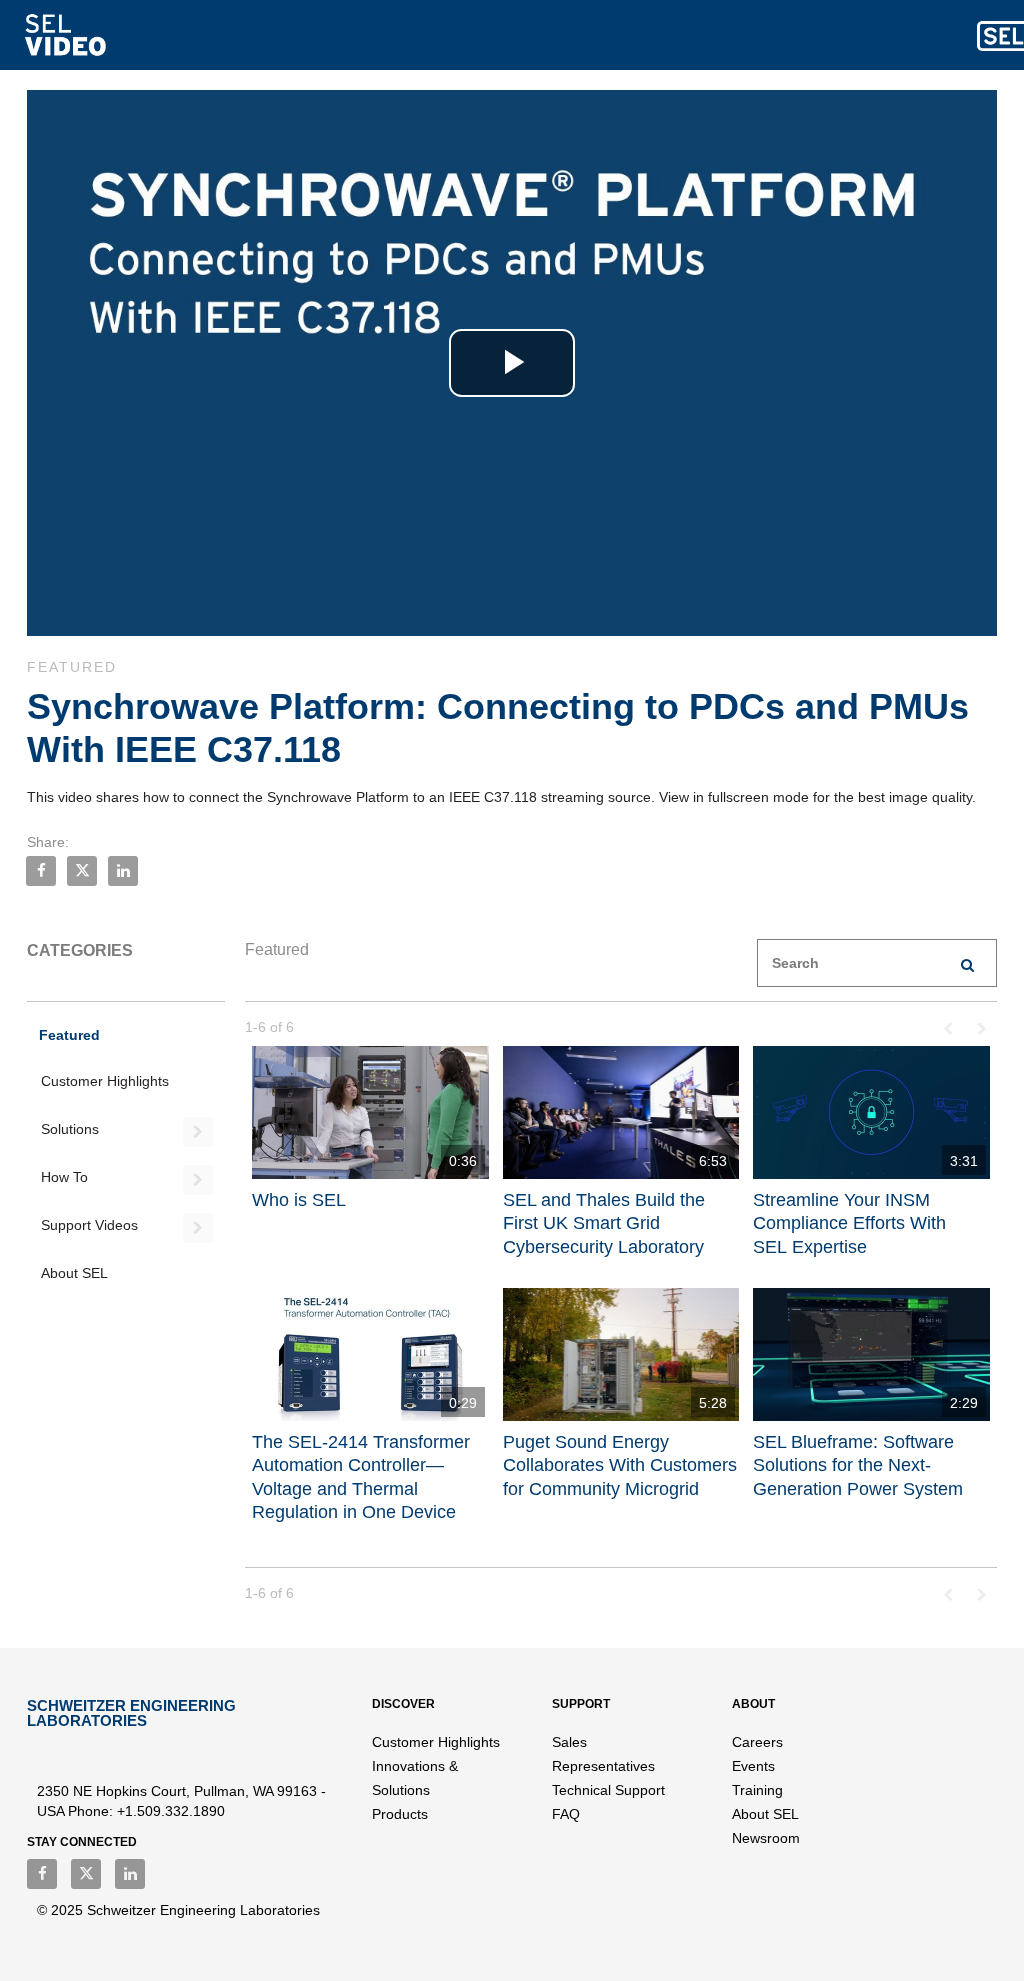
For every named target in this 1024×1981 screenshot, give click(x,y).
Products (400, 1814)
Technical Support (608, 1790)
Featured (69, 1035)
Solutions (70, 1129)
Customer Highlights (105, 1081)
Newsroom (766, 1838)
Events (753, 1766)
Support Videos (89, 1225)
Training (757, 1790)
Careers (757, 1742)
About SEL (74, 1273)
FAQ (566, 1814)
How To (64, 1177)
